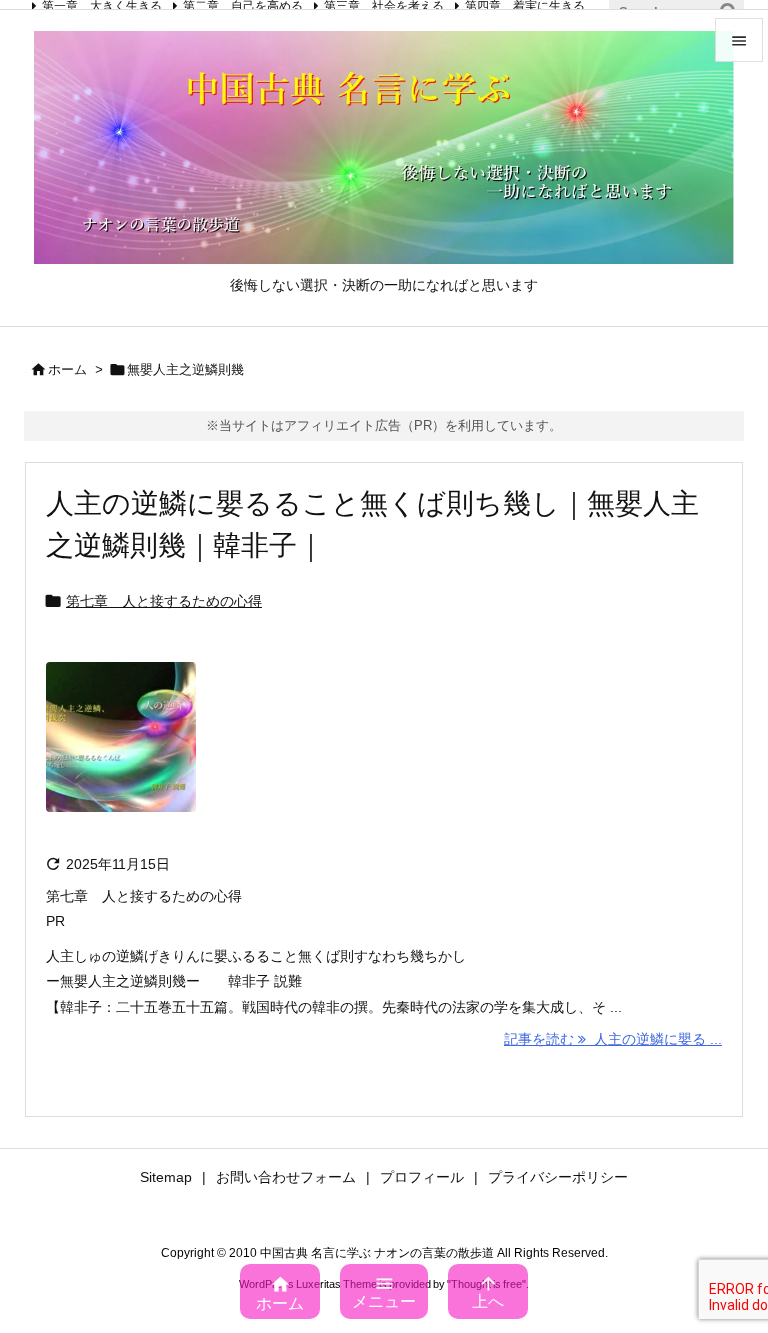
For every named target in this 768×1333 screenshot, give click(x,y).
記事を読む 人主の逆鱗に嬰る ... (613, 1039)
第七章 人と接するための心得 (164, 601)
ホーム (67, 369)
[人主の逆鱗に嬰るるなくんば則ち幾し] (121, 751)
